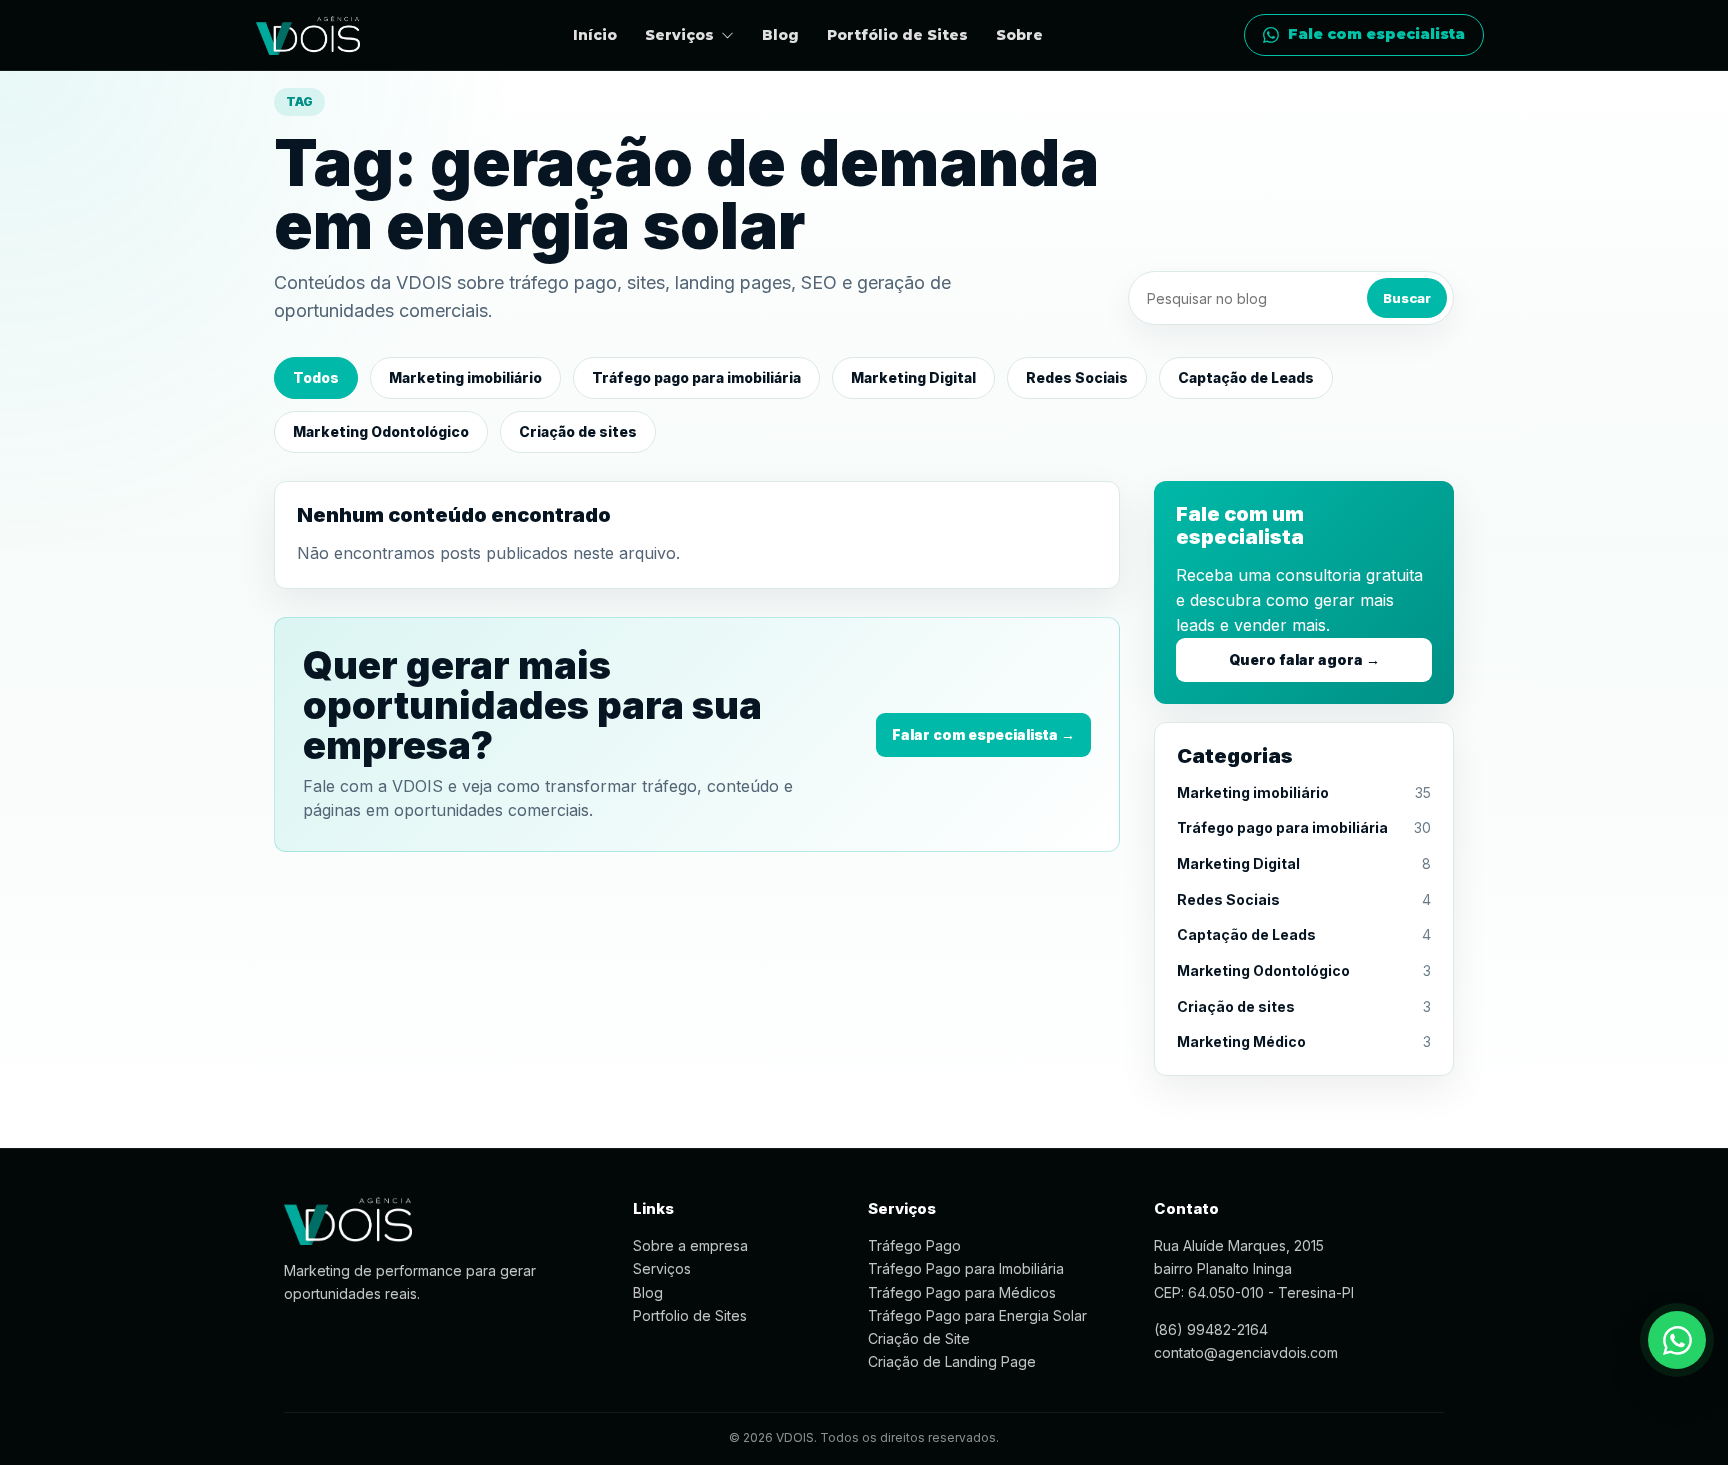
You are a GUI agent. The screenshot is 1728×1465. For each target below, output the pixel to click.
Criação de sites (578, 431)
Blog (780, 35)
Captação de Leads (1246, 377)
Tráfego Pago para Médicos (962, 1292)
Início (595, 35)
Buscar (1407, 298)
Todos (316, 377)
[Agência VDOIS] (308, 35)
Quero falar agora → (1304, 659)
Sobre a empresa (690, 1245)
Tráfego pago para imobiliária (696, 377)
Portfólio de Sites (897, 35)
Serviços (662, 1268)
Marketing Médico (1241, 1041)
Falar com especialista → (983, 734)
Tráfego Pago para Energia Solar (977, 1315)
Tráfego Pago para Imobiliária (966, 1268)
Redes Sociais (1077, 377)
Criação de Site (919, 1338)
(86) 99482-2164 (1211, 1329)
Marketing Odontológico (381, 431)
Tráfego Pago (914, 1245)
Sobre (1019, 35)
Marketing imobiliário (465, 377)
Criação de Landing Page (952, 1361)
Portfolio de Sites (690, 1315)
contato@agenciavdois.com (1246, 1352)
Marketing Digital (913, 377)
